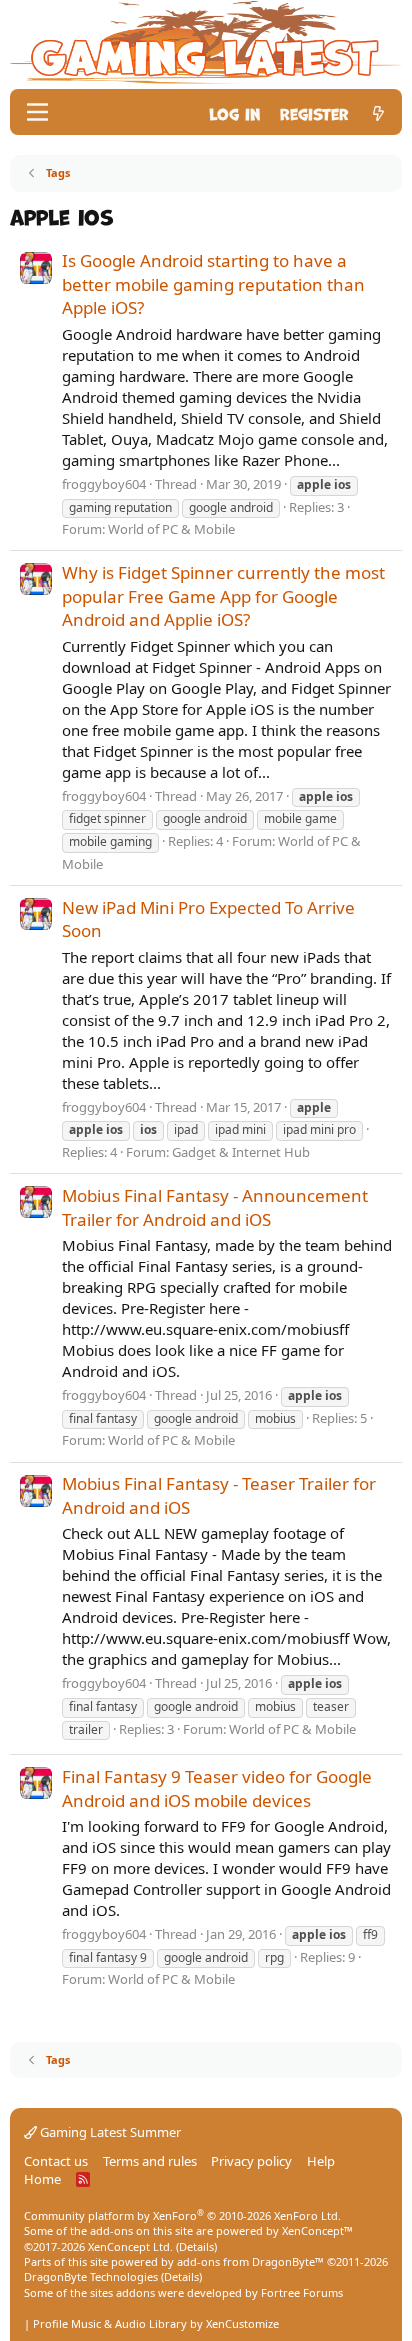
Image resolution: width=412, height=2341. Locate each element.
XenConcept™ (317, 2230)
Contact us (56, 2161)
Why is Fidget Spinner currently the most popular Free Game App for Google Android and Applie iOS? (223, 596)
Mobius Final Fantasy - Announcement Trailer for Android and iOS (215, 1207)
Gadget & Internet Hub (241, 1152)
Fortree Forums (302, 2292)
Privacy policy (251, 2161)
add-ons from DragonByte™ (250, 2261)
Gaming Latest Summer (109, 2132)
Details (196, 2246)
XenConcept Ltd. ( (133, 2246)
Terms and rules (150, 2161)
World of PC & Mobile (171, 529)
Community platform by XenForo (182, 2215)
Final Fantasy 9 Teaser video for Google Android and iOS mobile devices (217, 1788)
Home (42, 2179)
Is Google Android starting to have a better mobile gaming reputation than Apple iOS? (213, 284)
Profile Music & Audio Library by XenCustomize (156, 2323)
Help (321, 2161)
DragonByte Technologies (91, 2276)
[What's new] (378, 112)
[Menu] (37, 112)
